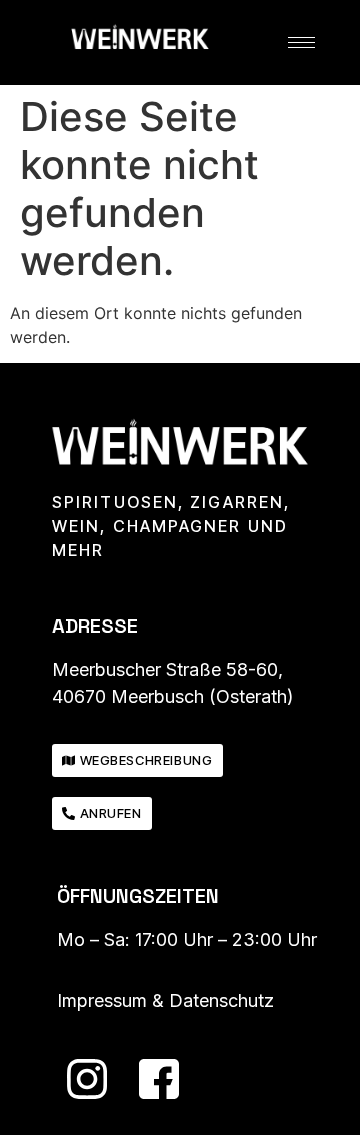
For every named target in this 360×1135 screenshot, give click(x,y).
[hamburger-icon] (301, 42)
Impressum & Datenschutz (165, 1000)
